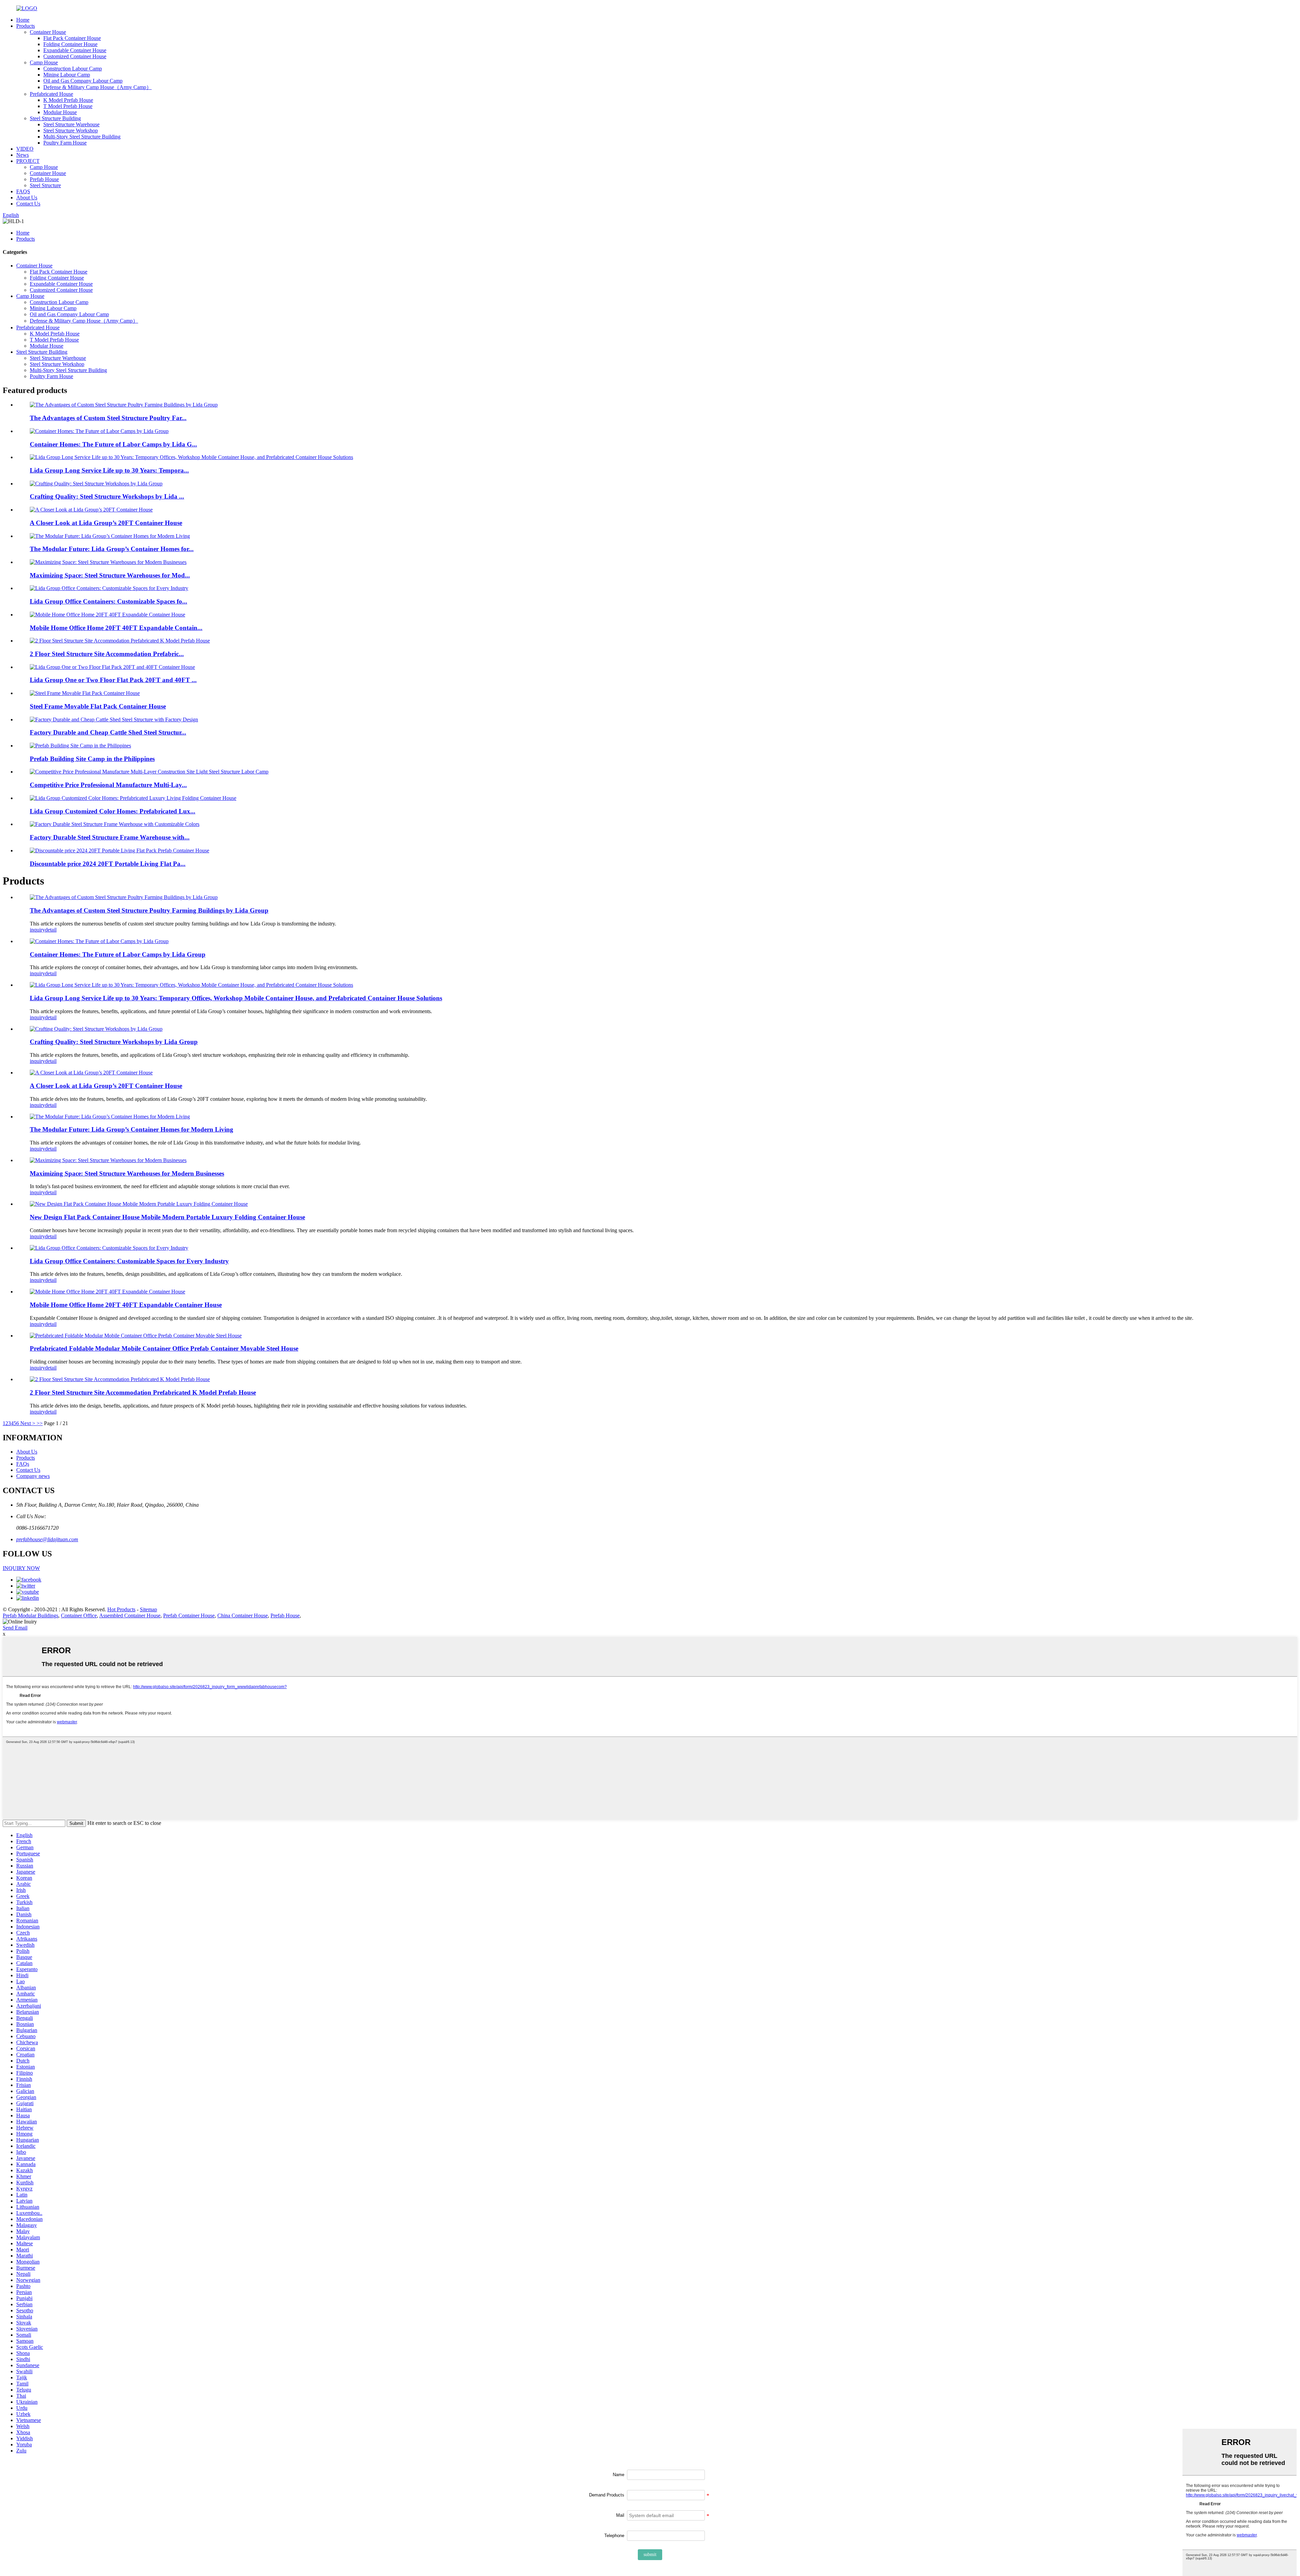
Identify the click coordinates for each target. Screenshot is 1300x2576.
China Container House (243, 1616)
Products (26, 26)
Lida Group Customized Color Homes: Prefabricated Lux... (113, 811)
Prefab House (44, 179)
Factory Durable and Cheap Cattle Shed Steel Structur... (108, 732)
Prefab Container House (189, 1616)
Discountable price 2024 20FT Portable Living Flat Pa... (108, 864)
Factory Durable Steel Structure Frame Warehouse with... (110, 837)
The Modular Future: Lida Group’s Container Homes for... (112, 549)
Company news (33, 1476)
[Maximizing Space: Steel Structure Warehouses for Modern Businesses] (108, 1160)
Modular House (60, 112)
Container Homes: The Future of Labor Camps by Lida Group (118, 954)
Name (619, 2475)
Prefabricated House (51, 94)
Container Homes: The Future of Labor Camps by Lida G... (113, 444)
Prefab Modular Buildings (30, 1616)
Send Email (15, 1628)
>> (40, 1423)
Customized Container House (75, 56)
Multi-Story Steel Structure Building (82, 137)
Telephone (614, 2536)
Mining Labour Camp (67, 75)
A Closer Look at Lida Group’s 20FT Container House (106, 523)
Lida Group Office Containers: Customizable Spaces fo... (109, 601)
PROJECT (28, 161)
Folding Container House (70, 44)
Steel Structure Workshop (71, 130)
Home (23, 20)
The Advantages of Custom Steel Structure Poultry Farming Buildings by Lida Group (149, 910)
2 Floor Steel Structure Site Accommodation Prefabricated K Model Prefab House (143, 1392)
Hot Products (121, 1609)
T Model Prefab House (68, 106)
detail (51, 930)
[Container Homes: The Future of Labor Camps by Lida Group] (99, 941)
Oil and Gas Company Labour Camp (83, 81)
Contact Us (28, 204)
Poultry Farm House (65, 143)
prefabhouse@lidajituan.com (47, 1539)
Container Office (79, 1616)
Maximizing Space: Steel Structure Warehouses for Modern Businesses (127, 1173)
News (23, 155)
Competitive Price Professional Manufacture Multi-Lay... (108, 785)
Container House (48, 32)
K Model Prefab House (68, 100)
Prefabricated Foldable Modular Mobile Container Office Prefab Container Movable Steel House (164, 1348)
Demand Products (607, 2495)
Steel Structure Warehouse (71, 124)
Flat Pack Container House (72, 38)
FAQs (23, 1464)
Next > (28, 1423)
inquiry (37, 930)
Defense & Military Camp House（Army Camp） (97, 87)
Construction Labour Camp (73, 69)
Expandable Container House (75, 50)
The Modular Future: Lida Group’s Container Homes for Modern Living (132, 1129)
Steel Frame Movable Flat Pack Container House (98, 706)
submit (650, 2555)
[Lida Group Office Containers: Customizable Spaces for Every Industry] (109, 1248)
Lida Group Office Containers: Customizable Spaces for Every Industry (129, 1261)
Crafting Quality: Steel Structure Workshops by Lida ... (107, 496)
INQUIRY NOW (21, 1568)
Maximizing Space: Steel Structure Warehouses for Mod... (110, 575)
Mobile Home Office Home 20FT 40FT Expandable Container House (126, 1305)
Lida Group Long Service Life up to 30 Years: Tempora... (109, 470)
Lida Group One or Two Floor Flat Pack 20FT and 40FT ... (113, 680)
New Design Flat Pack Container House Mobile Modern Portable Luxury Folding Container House (167, 1217)
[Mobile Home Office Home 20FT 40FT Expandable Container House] (107, 1292)
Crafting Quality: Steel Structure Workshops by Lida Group (114, 1042)
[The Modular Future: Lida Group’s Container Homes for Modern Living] (110, 1117)
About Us (27, 198)
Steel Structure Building (55, 118)
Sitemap (148, 1609)
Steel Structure (45, 185)
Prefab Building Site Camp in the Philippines (92, 759)
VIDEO (25, 149)
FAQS (23, 191)
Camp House (44, 62)
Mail (620, 2515)
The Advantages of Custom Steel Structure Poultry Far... (108, 418)
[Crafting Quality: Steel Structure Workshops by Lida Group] (96, 1029)
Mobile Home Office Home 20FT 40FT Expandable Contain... (116, 628)
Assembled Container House (130, 1616)
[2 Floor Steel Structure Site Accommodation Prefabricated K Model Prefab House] (120, 1379)
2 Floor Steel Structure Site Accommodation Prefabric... (107, 654)
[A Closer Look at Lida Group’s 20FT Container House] (91, 1073)
